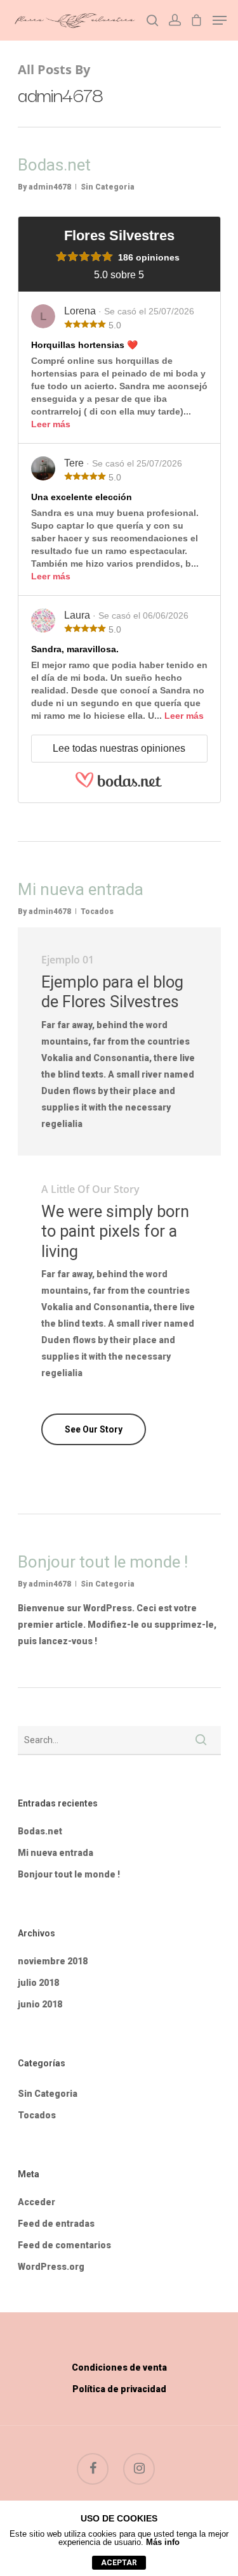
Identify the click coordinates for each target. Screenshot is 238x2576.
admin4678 (50, 187)
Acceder (36, 2202)
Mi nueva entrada (81, 889)
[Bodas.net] (119, 785)
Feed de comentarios (64, 2245)
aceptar (119, 2563)
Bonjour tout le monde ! (103, 1562)
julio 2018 (38, 1983)
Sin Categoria (108, 187)
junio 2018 (40, 2004)
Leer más (51, 424)
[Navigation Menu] (220, 20)
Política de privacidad (119, 2389)
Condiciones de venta (119, 2367)
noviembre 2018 (53, 1961)
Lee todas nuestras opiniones (119, 748)
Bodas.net (54, 165)
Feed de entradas (56, 2224)
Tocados (97, 911)
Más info (163, 2542)
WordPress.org (51, 2267)
